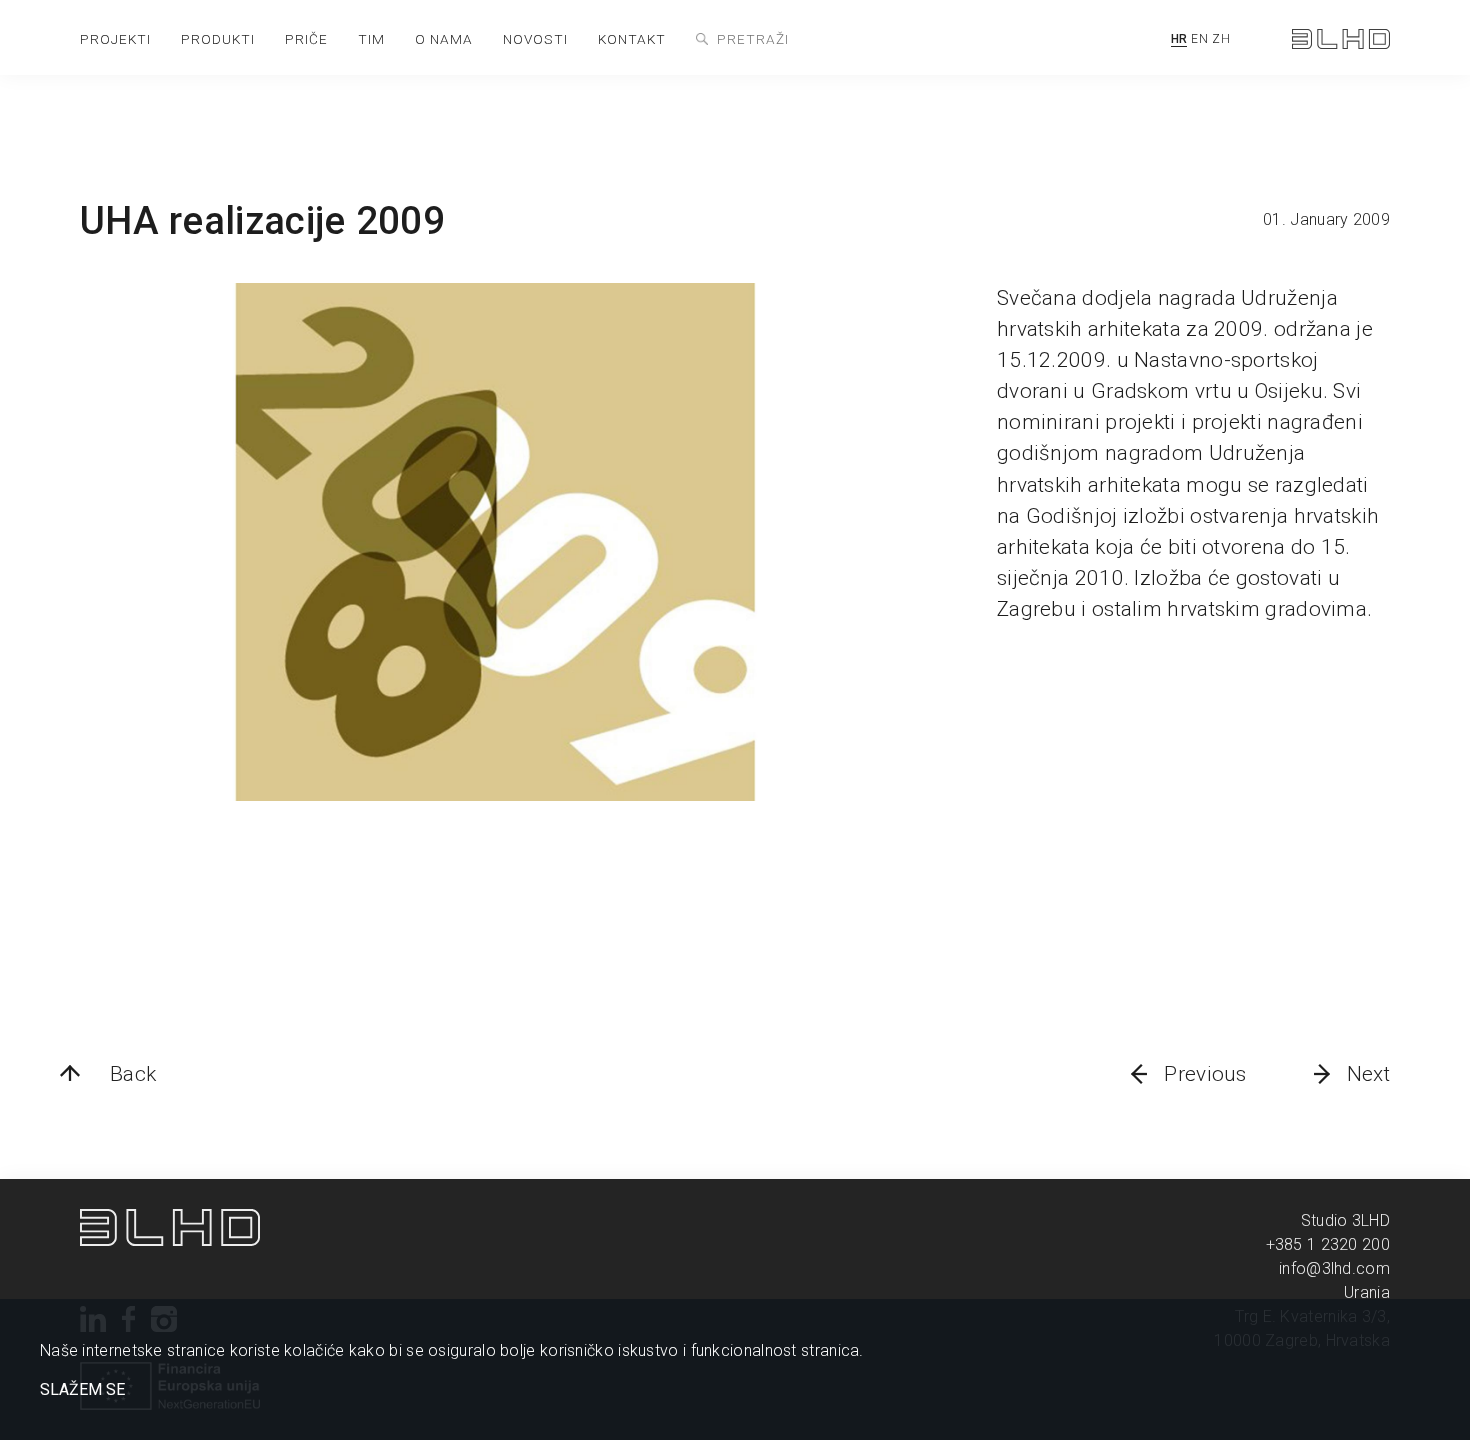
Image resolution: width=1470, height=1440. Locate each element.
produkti (218, 39)
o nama (444, 39)
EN (1199, 39)
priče (306, 39)
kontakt (632, 39)
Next (1368, 1074)
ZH (1221, 39)
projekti (115, 39)
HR (1179, 39)
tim (371, 39)
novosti (535, 39)
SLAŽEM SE (82, 1390)
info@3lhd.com (1334, 1268)
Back (133, 1074)
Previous (1205, 1074)
